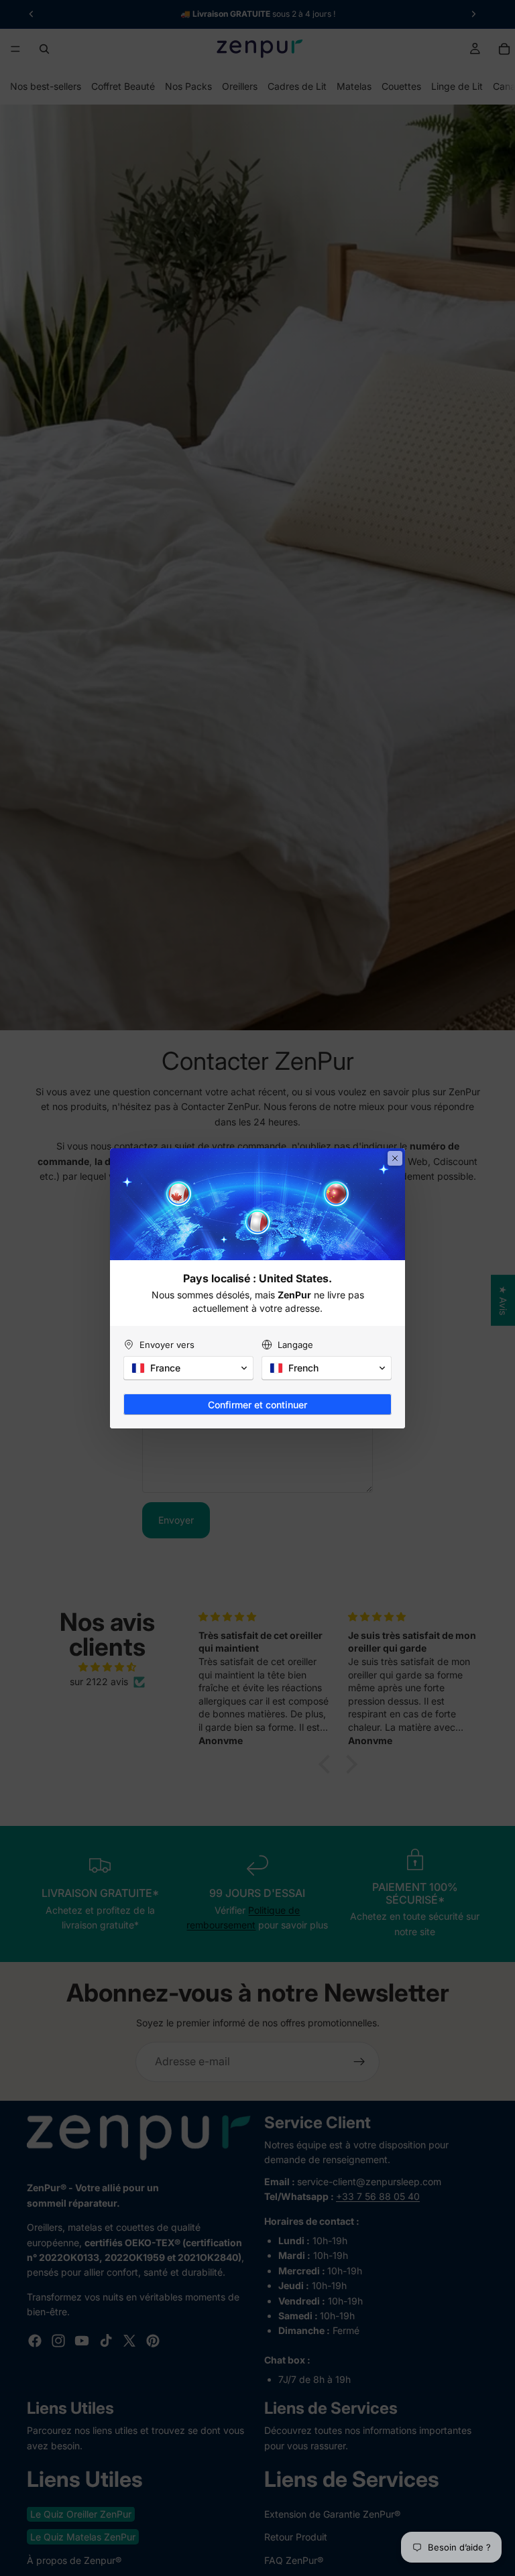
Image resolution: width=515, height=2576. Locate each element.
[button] (188, 1368)
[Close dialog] (395, 1158)
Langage (295, 1345)
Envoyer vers (167, 1345)
